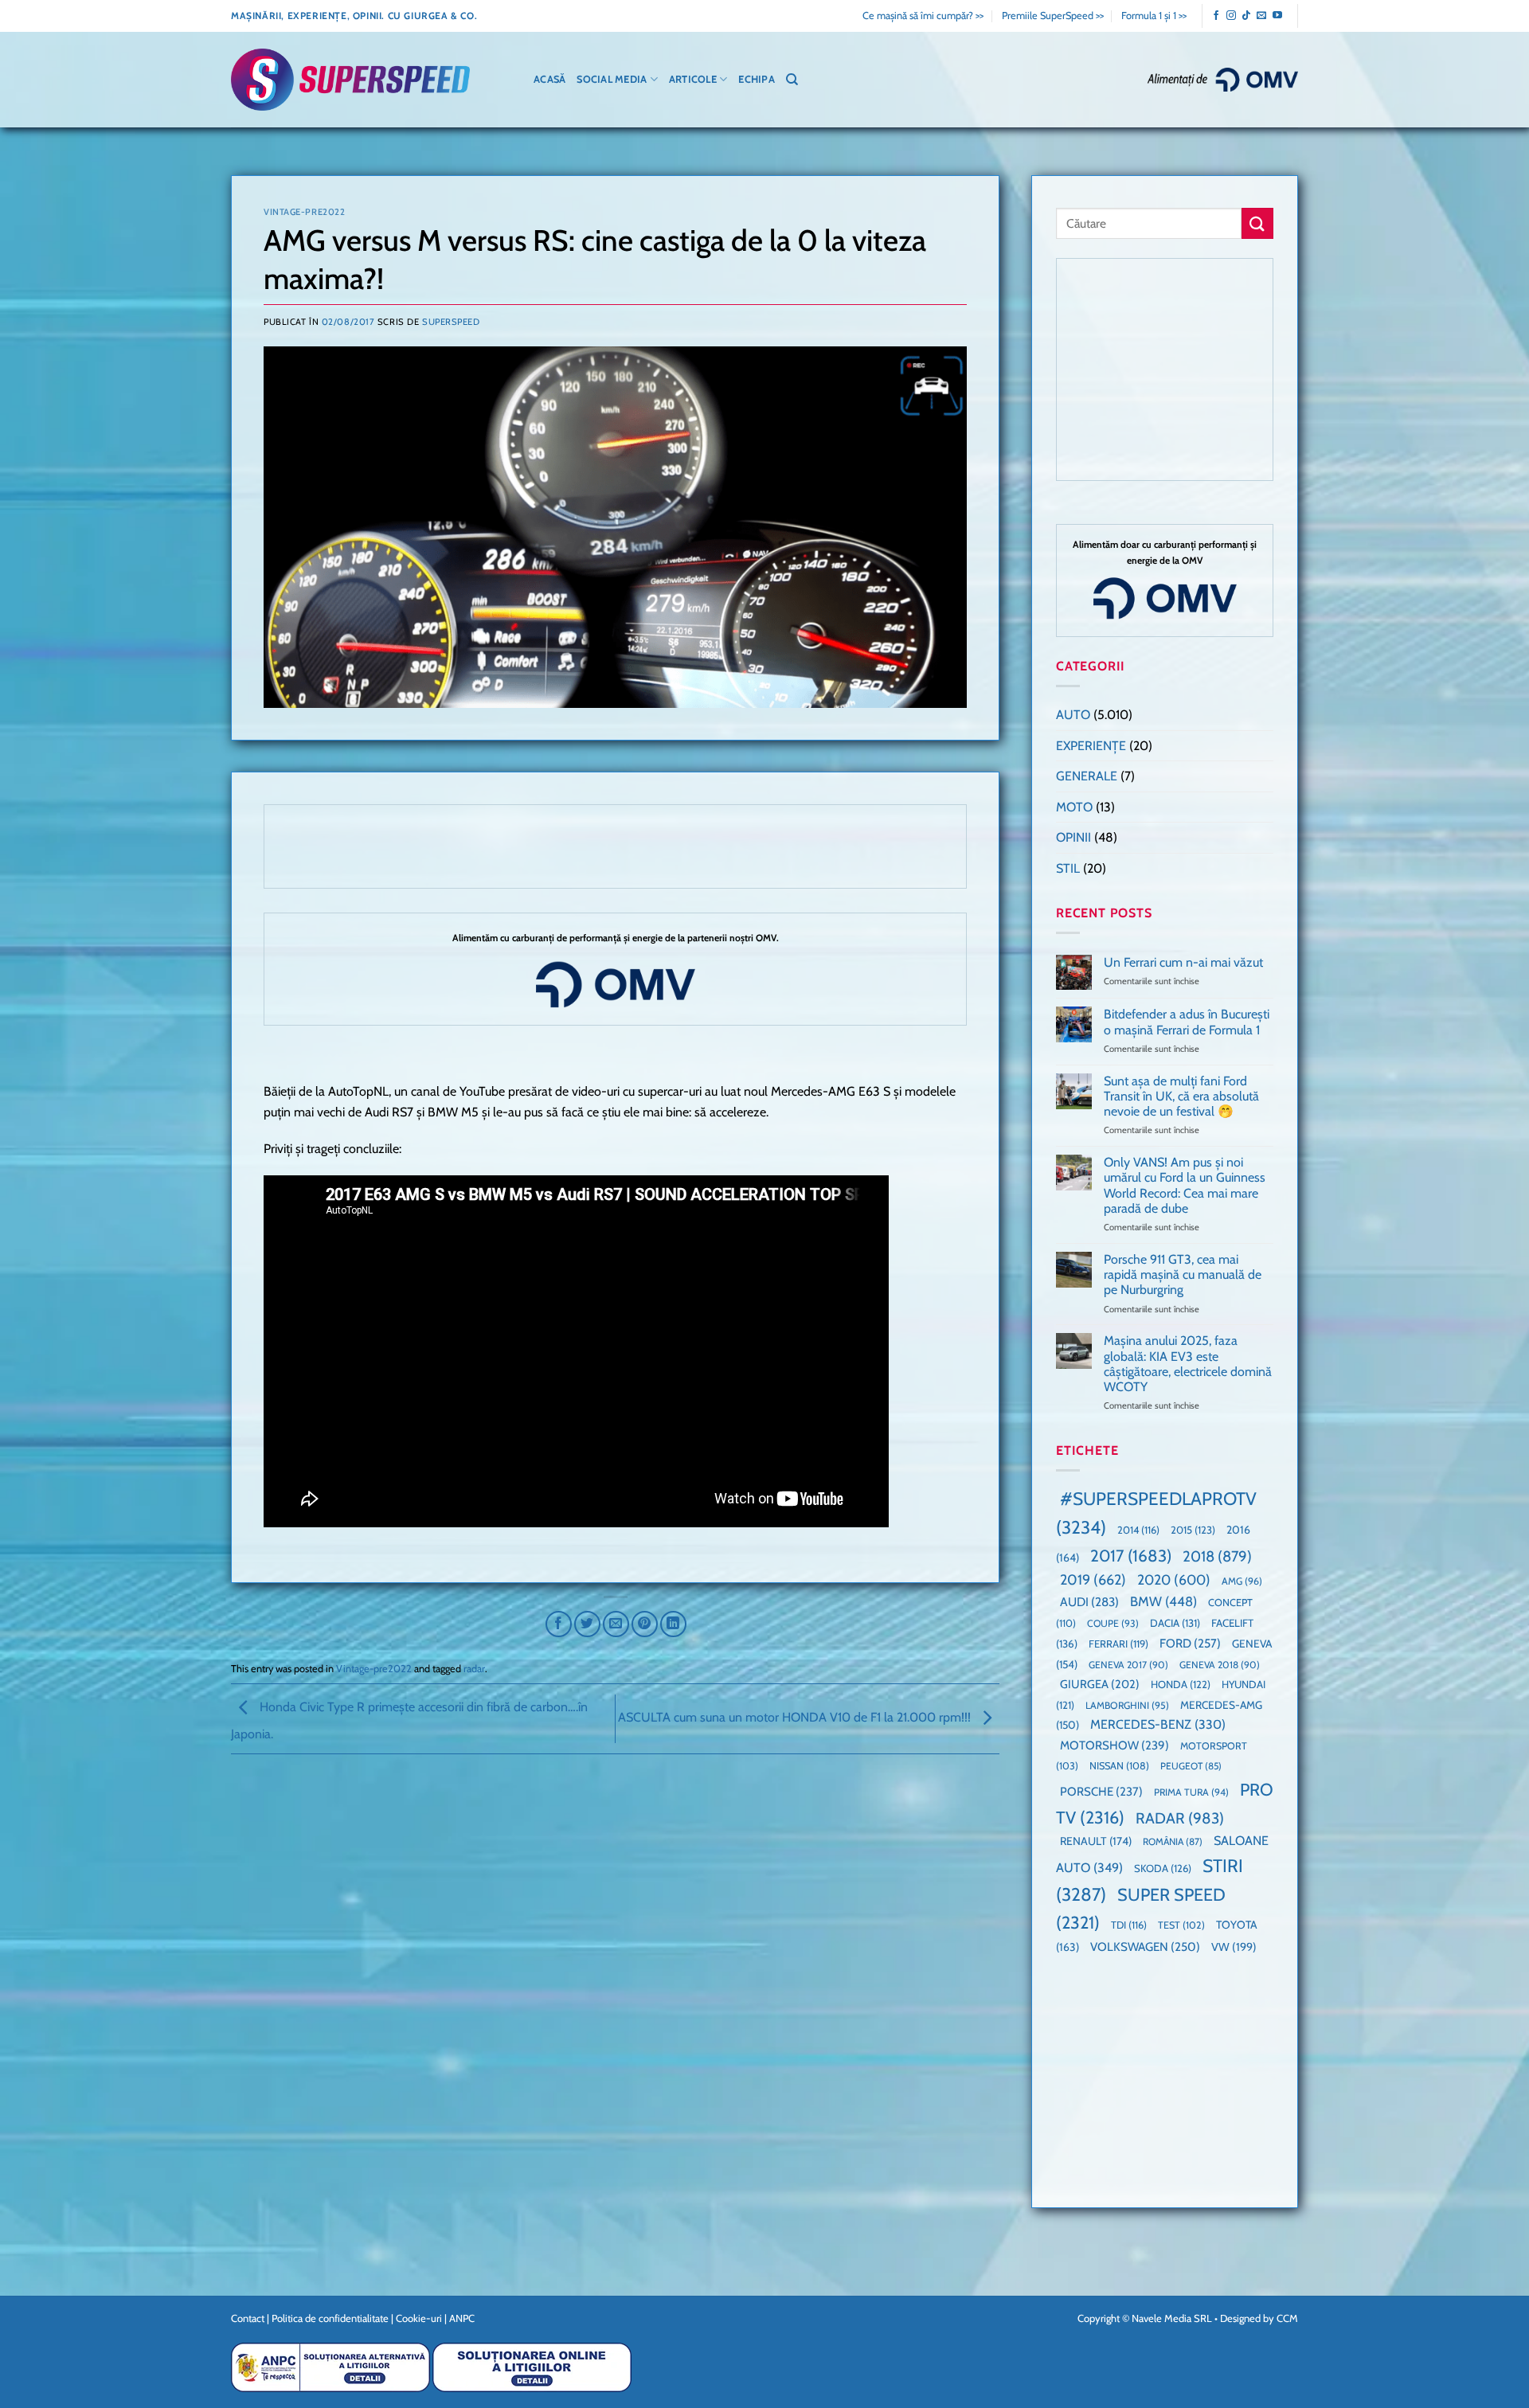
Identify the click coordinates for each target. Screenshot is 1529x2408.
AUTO (1073, 715)
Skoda (1163, 1868)
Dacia (1175, 1623)
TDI (1129, 1925)
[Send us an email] (1261, 16)
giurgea (1100, 1684)
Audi (1089, 1602)
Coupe (1113, 1623)
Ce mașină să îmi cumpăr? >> (923, 16)
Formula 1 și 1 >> (1154, 16)
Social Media (612, 79)
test (1181, 1925)
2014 (1138, 1530)
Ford (1190, 1643)
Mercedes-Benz (1158, 1724)
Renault (1096, 1841)
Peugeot (1191, 1766)
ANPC (462, 2318)
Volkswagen (1145, 1947)
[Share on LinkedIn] (673, 1624)
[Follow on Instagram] (1231, 16)
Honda (1181, 1684)
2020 (1174, 1579)
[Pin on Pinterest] (645, 1624)
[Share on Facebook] (559, 1624)
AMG (1242, 1581)
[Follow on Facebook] (1216, 16)
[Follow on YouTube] (1277, 16)
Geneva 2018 (1220, 1665)
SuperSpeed (451, 322)
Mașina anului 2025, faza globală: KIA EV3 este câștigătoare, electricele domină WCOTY (1188, 1364)
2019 (1093, 1579)
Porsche (1101, 1792)
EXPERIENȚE (1091, 746)
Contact (248, 2318)
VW (1234, 1947)
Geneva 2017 (1128, 1665)
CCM (1287, 2318)
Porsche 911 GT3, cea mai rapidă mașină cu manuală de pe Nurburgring (1183, 1274)
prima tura (1191, 1792)
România (1173, 1841)
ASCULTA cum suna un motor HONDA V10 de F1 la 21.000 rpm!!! (796, 1717)
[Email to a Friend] (616, 1624)
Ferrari (1118, 1644)
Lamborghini (1127, 1705)
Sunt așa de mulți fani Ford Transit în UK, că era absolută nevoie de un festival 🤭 (1181, 1096)
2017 (1131, 1556)
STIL (1068, 868)
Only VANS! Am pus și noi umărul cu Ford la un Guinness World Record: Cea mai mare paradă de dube (1185, 1185)
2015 (1193, 1530)
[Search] (792, 80)
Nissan (1119, 1766)
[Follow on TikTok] (1246, 16)
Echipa (757, 79)
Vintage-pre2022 (304, 212)
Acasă (549, 79)
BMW (1163, 1601)
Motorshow (1114, 1745)
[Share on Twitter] (587, 1624)
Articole (693, 79)
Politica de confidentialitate (330, 2318)
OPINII (1073, 837)
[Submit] (1257, 223)
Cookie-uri (419, 2318)
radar (474, 1669)
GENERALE (1087, 776)
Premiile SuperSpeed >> (1053, 16)
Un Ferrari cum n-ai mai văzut (1183, 962)
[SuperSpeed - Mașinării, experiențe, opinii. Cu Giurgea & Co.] (350, 80)
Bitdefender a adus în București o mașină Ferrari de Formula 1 (1187, 1022)
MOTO (1074, 807)
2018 (1217, 1556)
